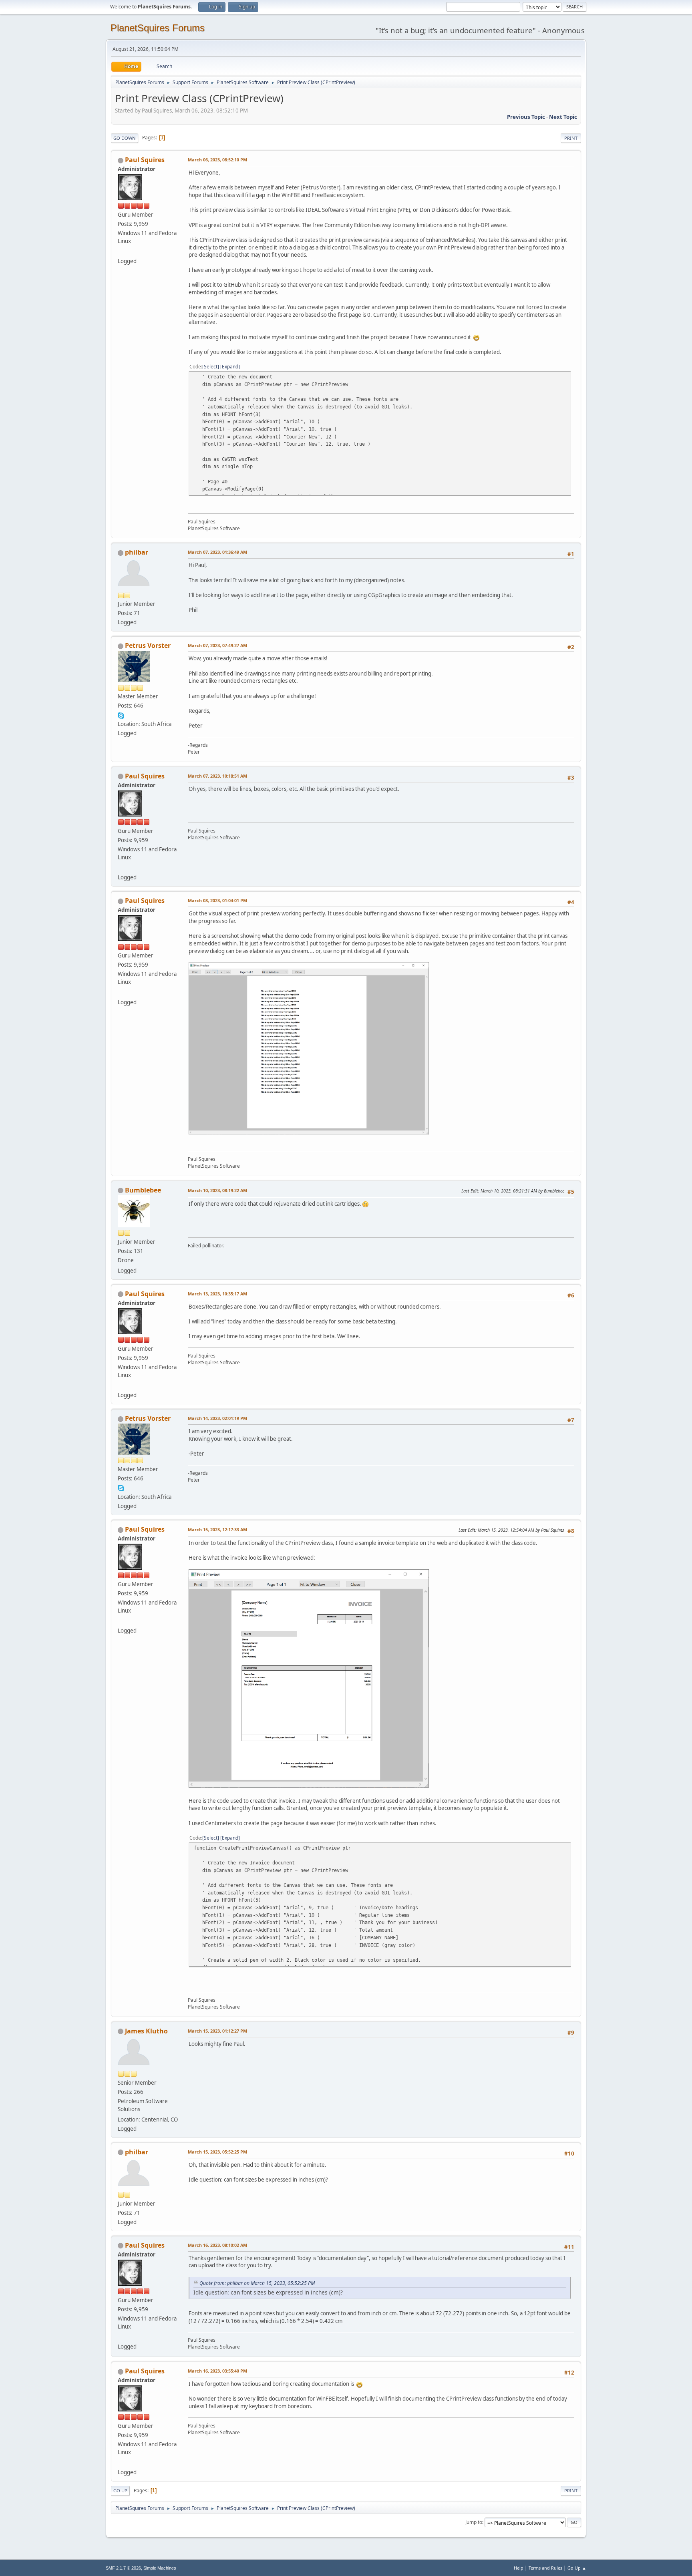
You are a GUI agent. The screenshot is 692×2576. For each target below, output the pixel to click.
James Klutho (146, 2031)
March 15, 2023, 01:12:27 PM (217, 2031)
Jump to (474, 2522)
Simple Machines (160, 2568)
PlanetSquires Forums (158, 28)
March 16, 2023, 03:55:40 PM (217, 2371)
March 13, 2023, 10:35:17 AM (217, 1294)
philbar (137, 552)
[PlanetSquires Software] (121, 251)
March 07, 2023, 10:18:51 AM (217, 776)
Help (519, 2568)
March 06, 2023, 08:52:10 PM (217, 160)
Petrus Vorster (148, 646)
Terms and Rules (545, 2568)
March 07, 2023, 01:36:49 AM (217, 552)
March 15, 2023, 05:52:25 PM (217, 2152)
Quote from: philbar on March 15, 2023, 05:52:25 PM (257, 2283)
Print (571, 138)
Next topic (563, 117)
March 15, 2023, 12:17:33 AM (217, 1529)
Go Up (120, 2491)
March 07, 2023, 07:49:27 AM (217, 645)
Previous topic (526, 117)
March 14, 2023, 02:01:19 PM (217, 1418)
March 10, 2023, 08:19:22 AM (217, 1190)
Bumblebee (143, 1190)
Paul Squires (145, 160)
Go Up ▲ (577, 2568)
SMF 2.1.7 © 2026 (123, 2568)
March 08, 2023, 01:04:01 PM (217, 900)
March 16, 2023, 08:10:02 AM (217, 2245)
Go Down (125, 138)
